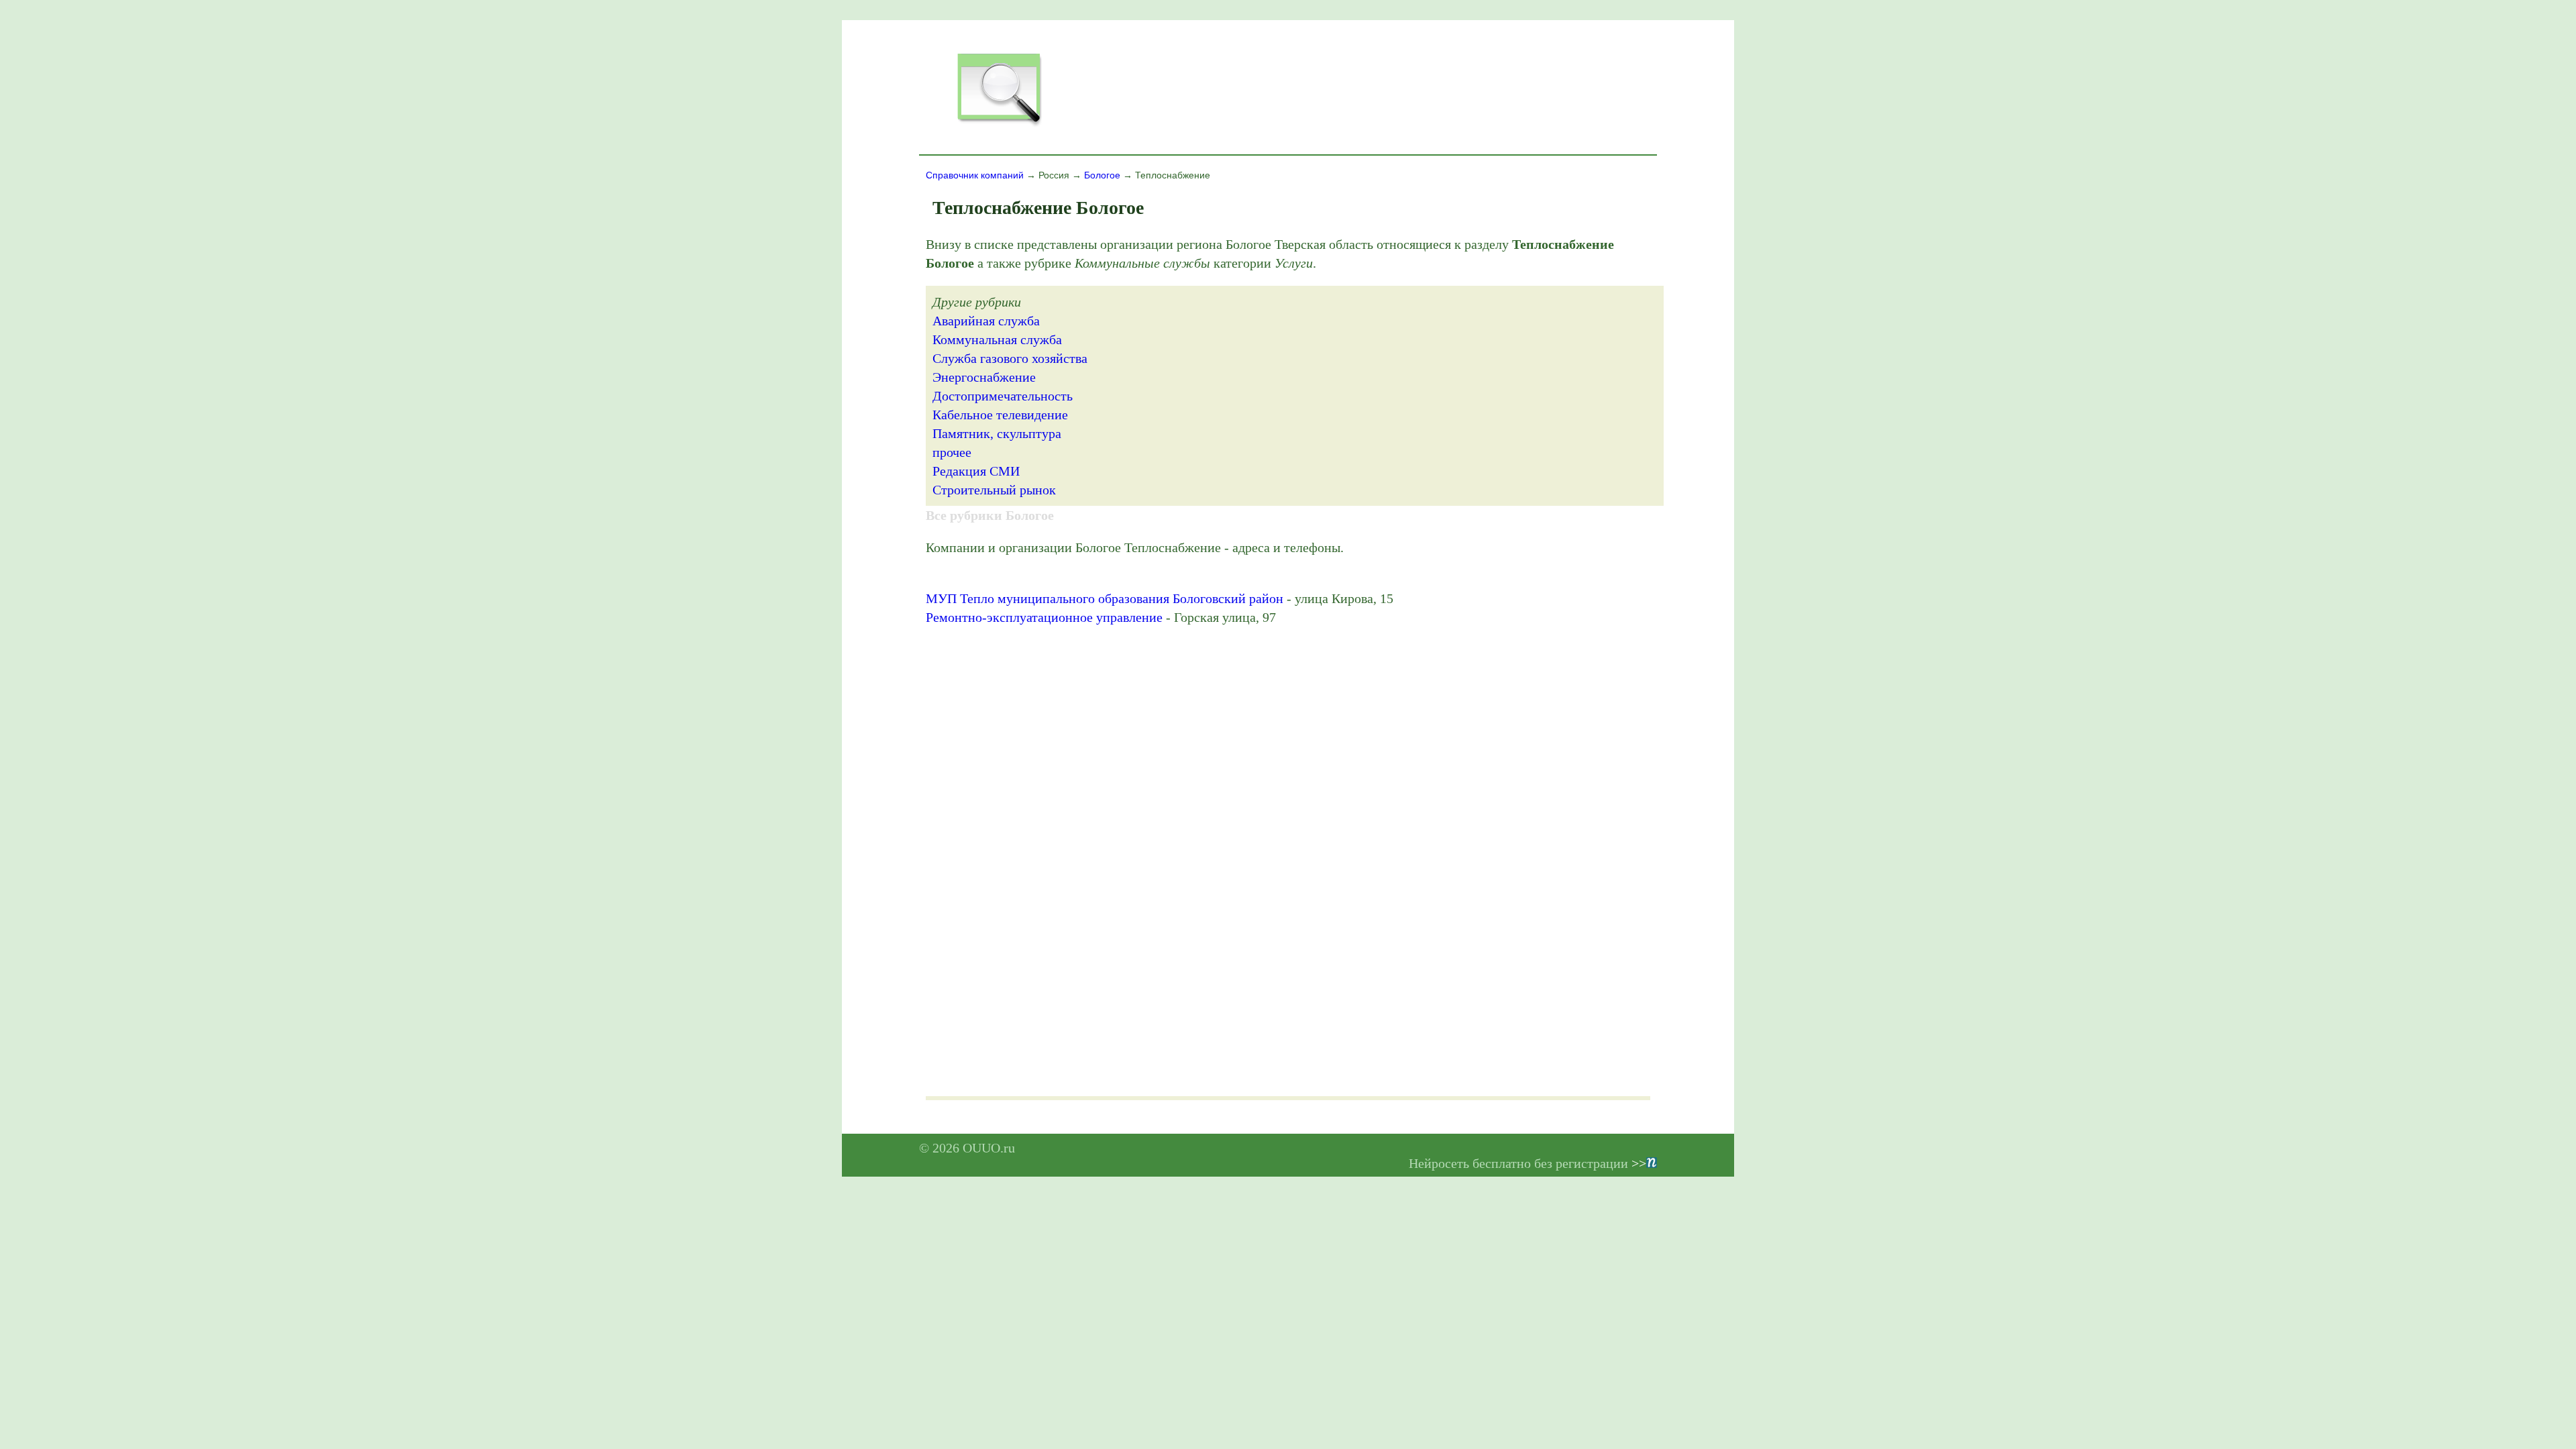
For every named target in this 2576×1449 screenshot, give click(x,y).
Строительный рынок (994, 490)
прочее (952, 452)
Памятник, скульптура (997, 433)
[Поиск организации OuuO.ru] (999, 125)
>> (1639, 1163)
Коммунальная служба (997, 339)
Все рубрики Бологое (990, 515)
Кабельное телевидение (1000, 415)
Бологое (1102, 175)
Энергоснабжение (984, 377)
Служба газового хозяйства (1010, 358)
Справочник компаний (975, 175)
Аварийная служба (986, 321)
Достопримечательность (1003, 396)
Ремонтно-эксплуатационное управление (1044, 617)
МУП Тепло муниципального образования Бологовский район (1105, 598)
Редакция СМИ (976, 471)
